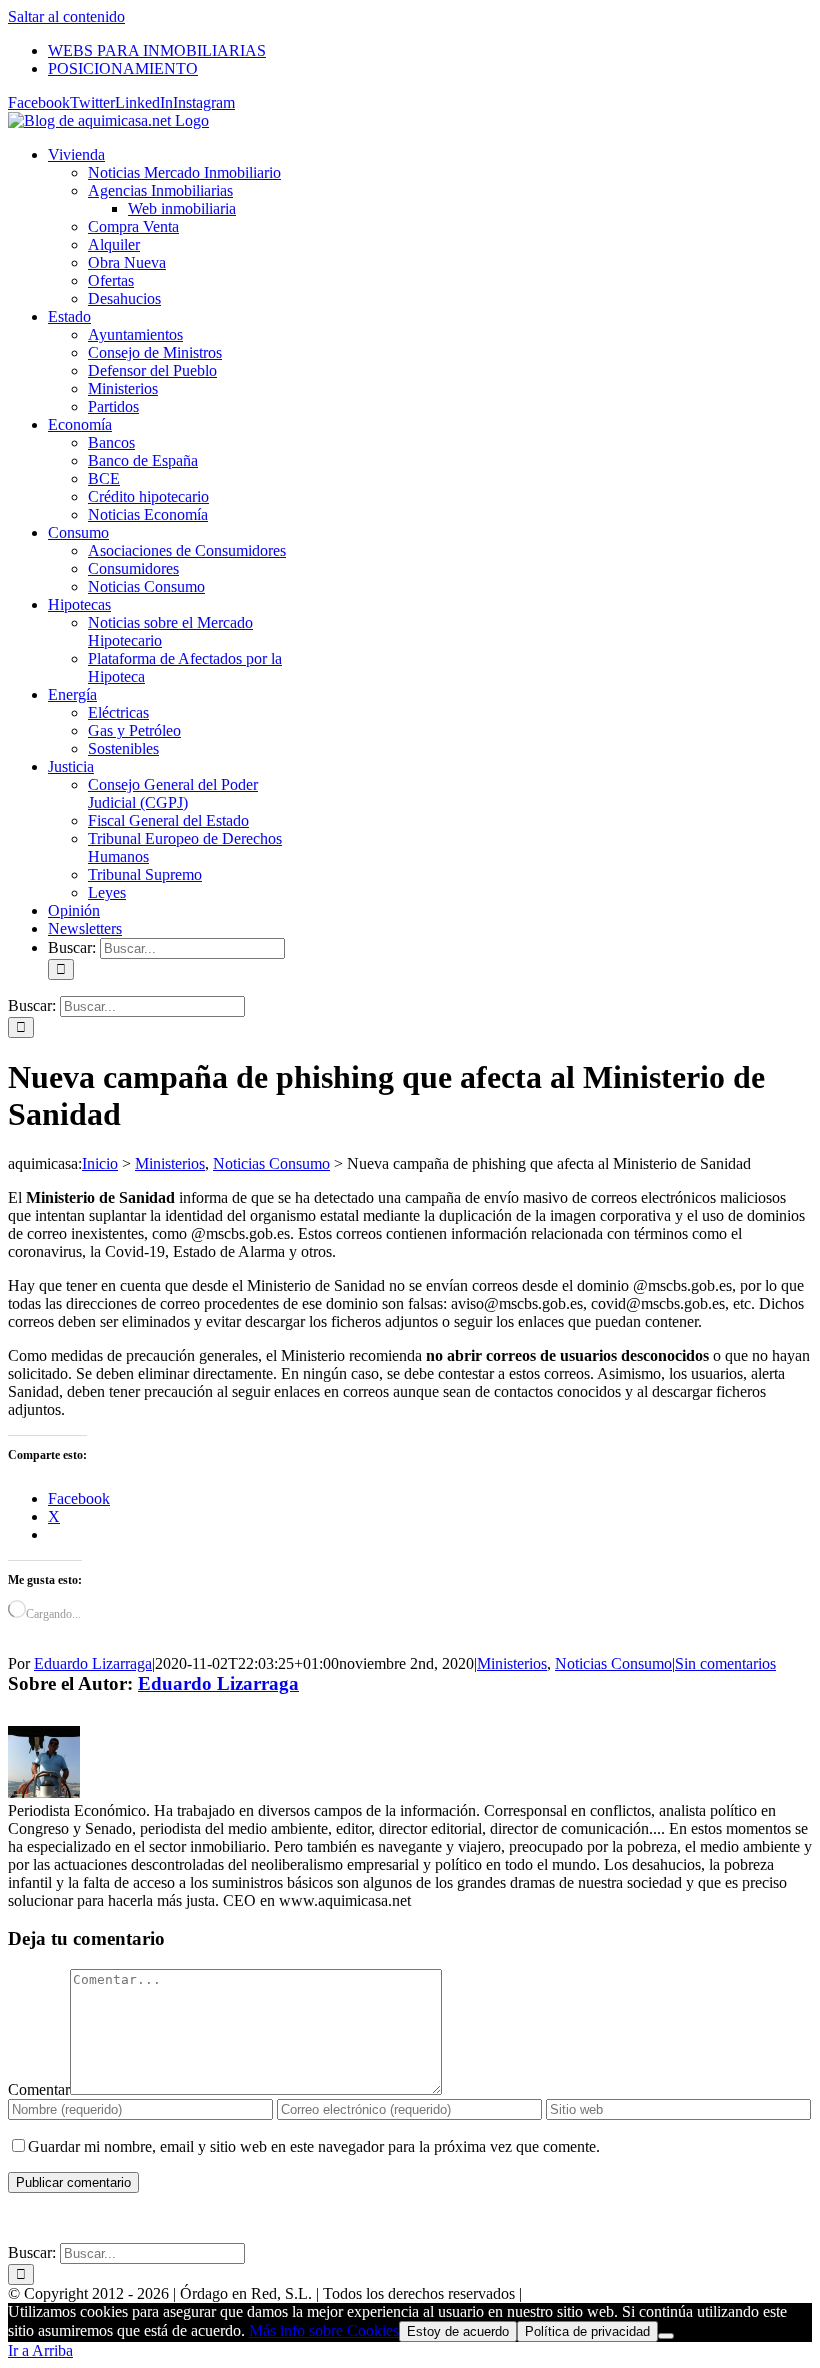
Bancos (111, 442)
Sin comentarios (725, 1663)
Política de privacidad (587, 2331)
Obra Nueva (127, 262)
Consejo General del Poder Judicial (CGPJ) (173, 793)
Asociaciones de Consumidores (187, 550)
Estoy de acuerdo (458, 2331)
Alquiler (114, 244)
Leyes (107, 892)
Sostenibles (123, 748)
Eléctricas (118, 712)
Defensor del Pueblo (152, 370)
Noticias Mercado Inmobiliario (184, 172)
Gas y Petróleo (134, 730)
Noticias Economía (148, 514)
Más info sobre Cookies (324, 2330)
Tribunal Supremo (145, 874)
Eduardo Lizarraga (93, 1663)
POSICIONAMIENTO (536, 2218)
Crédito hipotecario (148, 496)
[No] (666, 2336)
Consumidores (133, 568)
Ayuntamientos (135, 334)
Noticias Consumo (146, 586)
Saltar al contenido (66, 16)
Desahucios (124, 298)
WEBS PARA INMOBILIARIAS (353, 2218)
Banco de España (143, 460)
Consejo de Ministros (155, 352)
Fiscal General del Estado (168, 820)
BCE (104, 478)
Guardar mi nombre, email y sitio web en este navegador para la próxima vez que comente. (314, 2146)
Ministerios (123, 388)
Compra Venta (133, 226)
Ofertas (111, 280)
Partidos (113, 406)
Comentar (39, 2089)
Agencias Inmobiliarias (160, 190)
